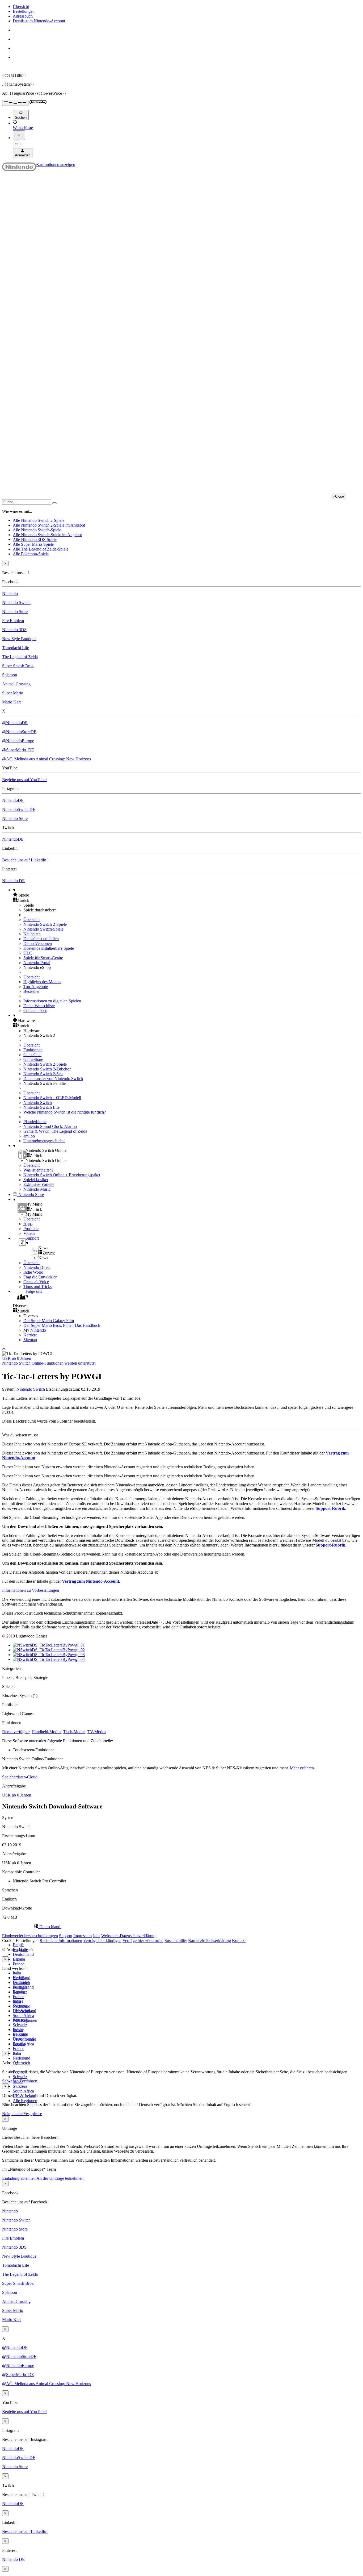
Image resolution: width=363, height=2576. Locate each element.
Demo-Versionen (38, 943)
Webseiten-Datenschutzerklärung (129, 1936)
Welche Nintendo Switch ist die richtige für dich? (65, 1112)
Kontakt (239, 1941)
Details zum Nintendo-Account (39, 21)
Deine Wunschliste (39, 1006)
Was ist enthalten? (38, 1170)
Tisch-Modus (74, 1732)
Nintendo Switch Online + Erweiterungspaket (62, 1175)
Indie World (33, 1272)
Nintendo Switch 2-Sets (43, 1074)
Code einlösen (35, 1010)
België (18, 1945)
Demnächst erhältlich (41, 939)
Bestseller (31, 991)
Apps (28, 1224)
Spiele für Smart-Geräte (43, 958)
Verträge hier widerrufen (143, 1941)
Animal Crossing (16, 684)
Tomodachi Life (16, 648)
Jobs (96, 1936)
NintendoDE (13, 800)
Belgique (20, 1982)
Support (66, 1936)
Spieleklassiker (36, 1180)
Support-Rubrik (330, 1508)
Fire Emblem (13, 621)
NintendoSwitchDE (19, 809)
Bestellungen (24, 11)
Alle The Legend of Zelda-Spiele (41, 549)
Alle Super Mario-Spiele (33, 544)
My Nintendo (35, 1330)
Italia (17, 1973)
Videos (29, 1233)
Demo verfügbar (16, 1732)
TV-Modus (97, 1732)
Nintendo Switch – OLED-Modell (52, 1098)
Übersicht (21, 7)
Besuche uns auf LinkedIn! (25, 860)
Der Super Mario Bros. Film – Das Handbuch (62, 1325)
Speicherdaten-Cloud (20, 1777)
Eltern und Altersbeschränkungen (30, 1936)
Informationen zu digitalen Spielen (52, 1001)
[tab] (181, 1927)
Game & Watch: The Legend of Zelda (55, 1131)
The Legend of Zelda (20, 657)
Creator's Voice (36, 1282)
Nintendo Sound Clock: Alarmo (50, 1126)
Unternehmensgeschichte (44, 1141)
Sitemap (30, 1340)
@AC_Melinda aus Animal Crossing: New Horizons (47, 759)
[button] (187, 895)
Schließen (10, 2081)
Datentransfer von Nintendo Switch (53, 1079)
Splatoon (10, 675)
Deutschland (23, 1954)
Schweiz (20, 2077)
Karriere (30, 1335)
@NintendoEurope (18, 741)
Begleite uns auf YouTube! (24, 780)
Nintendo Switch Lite (41, 1107)
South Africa (23, 2016)
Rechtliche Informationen (61, 1941)
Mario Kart (11, 702)
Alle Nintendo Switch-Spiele (37, 530)
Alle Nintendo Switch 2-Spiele (39, 520)
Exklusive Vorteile (39, 1184)
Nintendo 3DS (14, 630)
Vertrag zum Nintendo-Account (90, 1581)
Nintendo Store (15, 612)
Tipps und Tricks (37, 1287)
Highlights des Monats (42, 982)
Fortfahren (28, 2081)
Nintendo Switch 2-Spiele (45, 924)
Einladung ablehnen (19, 2178)
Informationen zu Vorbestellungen (31, 1590)
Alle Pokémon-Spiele (31, 554)
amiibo (29, 1136)
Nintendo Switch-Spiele (43, 929)
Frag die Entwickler (40, 1277)
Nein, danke (13, 2114)
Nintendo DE (13, 881)
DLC (28, 953)
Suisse (18, 2030)
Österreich (21, 2063)
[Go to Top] (181, 1349)
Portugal (20, 2020)
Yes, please (33, 2114)
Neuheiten (32, 934)
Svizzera (20, 2086)
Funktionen (33, 1050)
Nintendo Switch (16, 603)
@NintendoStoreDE (19, 732)
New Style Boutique (19, 639)
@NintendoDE (15, 723)
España (19, 1959)
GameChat (32, 1055)
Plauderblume (35, 1122)
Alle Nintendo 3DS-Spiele (35, 539)
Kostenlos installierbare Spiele (49, 948)
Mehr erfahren (302, 1768)
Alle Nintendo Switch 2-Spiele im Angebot (49, 525)
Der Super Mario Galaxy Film (49, 1321)
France (18, 1964)
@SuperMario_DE (18, 750)
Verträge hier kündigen (102, 1941)
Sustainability (176, 1941)
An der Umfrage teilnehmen (60, 2178)
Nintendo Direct (37, 1267)
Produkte (31, 1229)
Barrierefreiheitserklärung (210, 1941)
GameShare (33, 1059)
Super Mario (13, 693)
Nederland (22, 2058)
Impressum (83, 1936)
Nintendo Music (37, 1189)
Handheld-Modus (46, 1732)
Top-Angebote (36, 987)
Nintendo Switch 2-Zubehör (47, 1069)
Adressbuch (23, 16)
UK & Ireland (24, 2039)
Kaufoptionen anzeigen (56, 164)
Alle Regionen (25, 2101)
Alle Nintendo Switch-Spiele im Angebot (47, 535)
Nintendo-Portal (37, 963)
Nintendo (10, 593)
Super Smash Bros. (18, 666)
